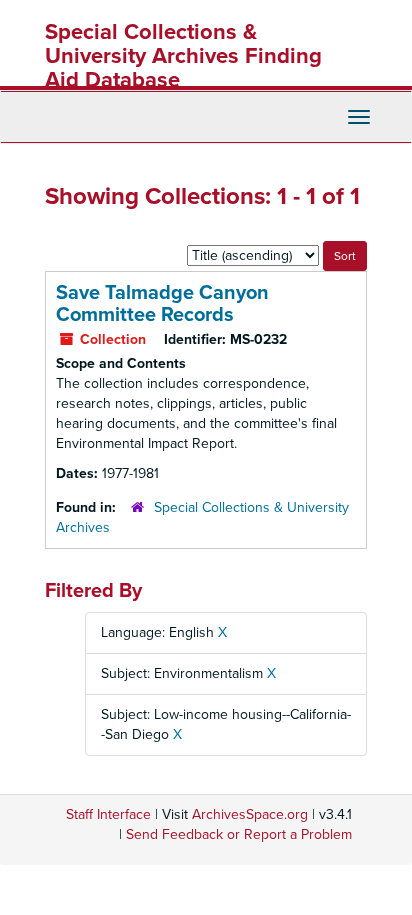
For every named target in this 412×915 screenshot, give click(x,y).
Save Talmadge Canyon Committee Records (162, 304)
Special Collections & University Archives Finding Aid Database (183, 56)
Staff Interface (108, 814)
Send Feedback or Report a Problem (239, 834)
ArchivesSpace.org (250, 814)
